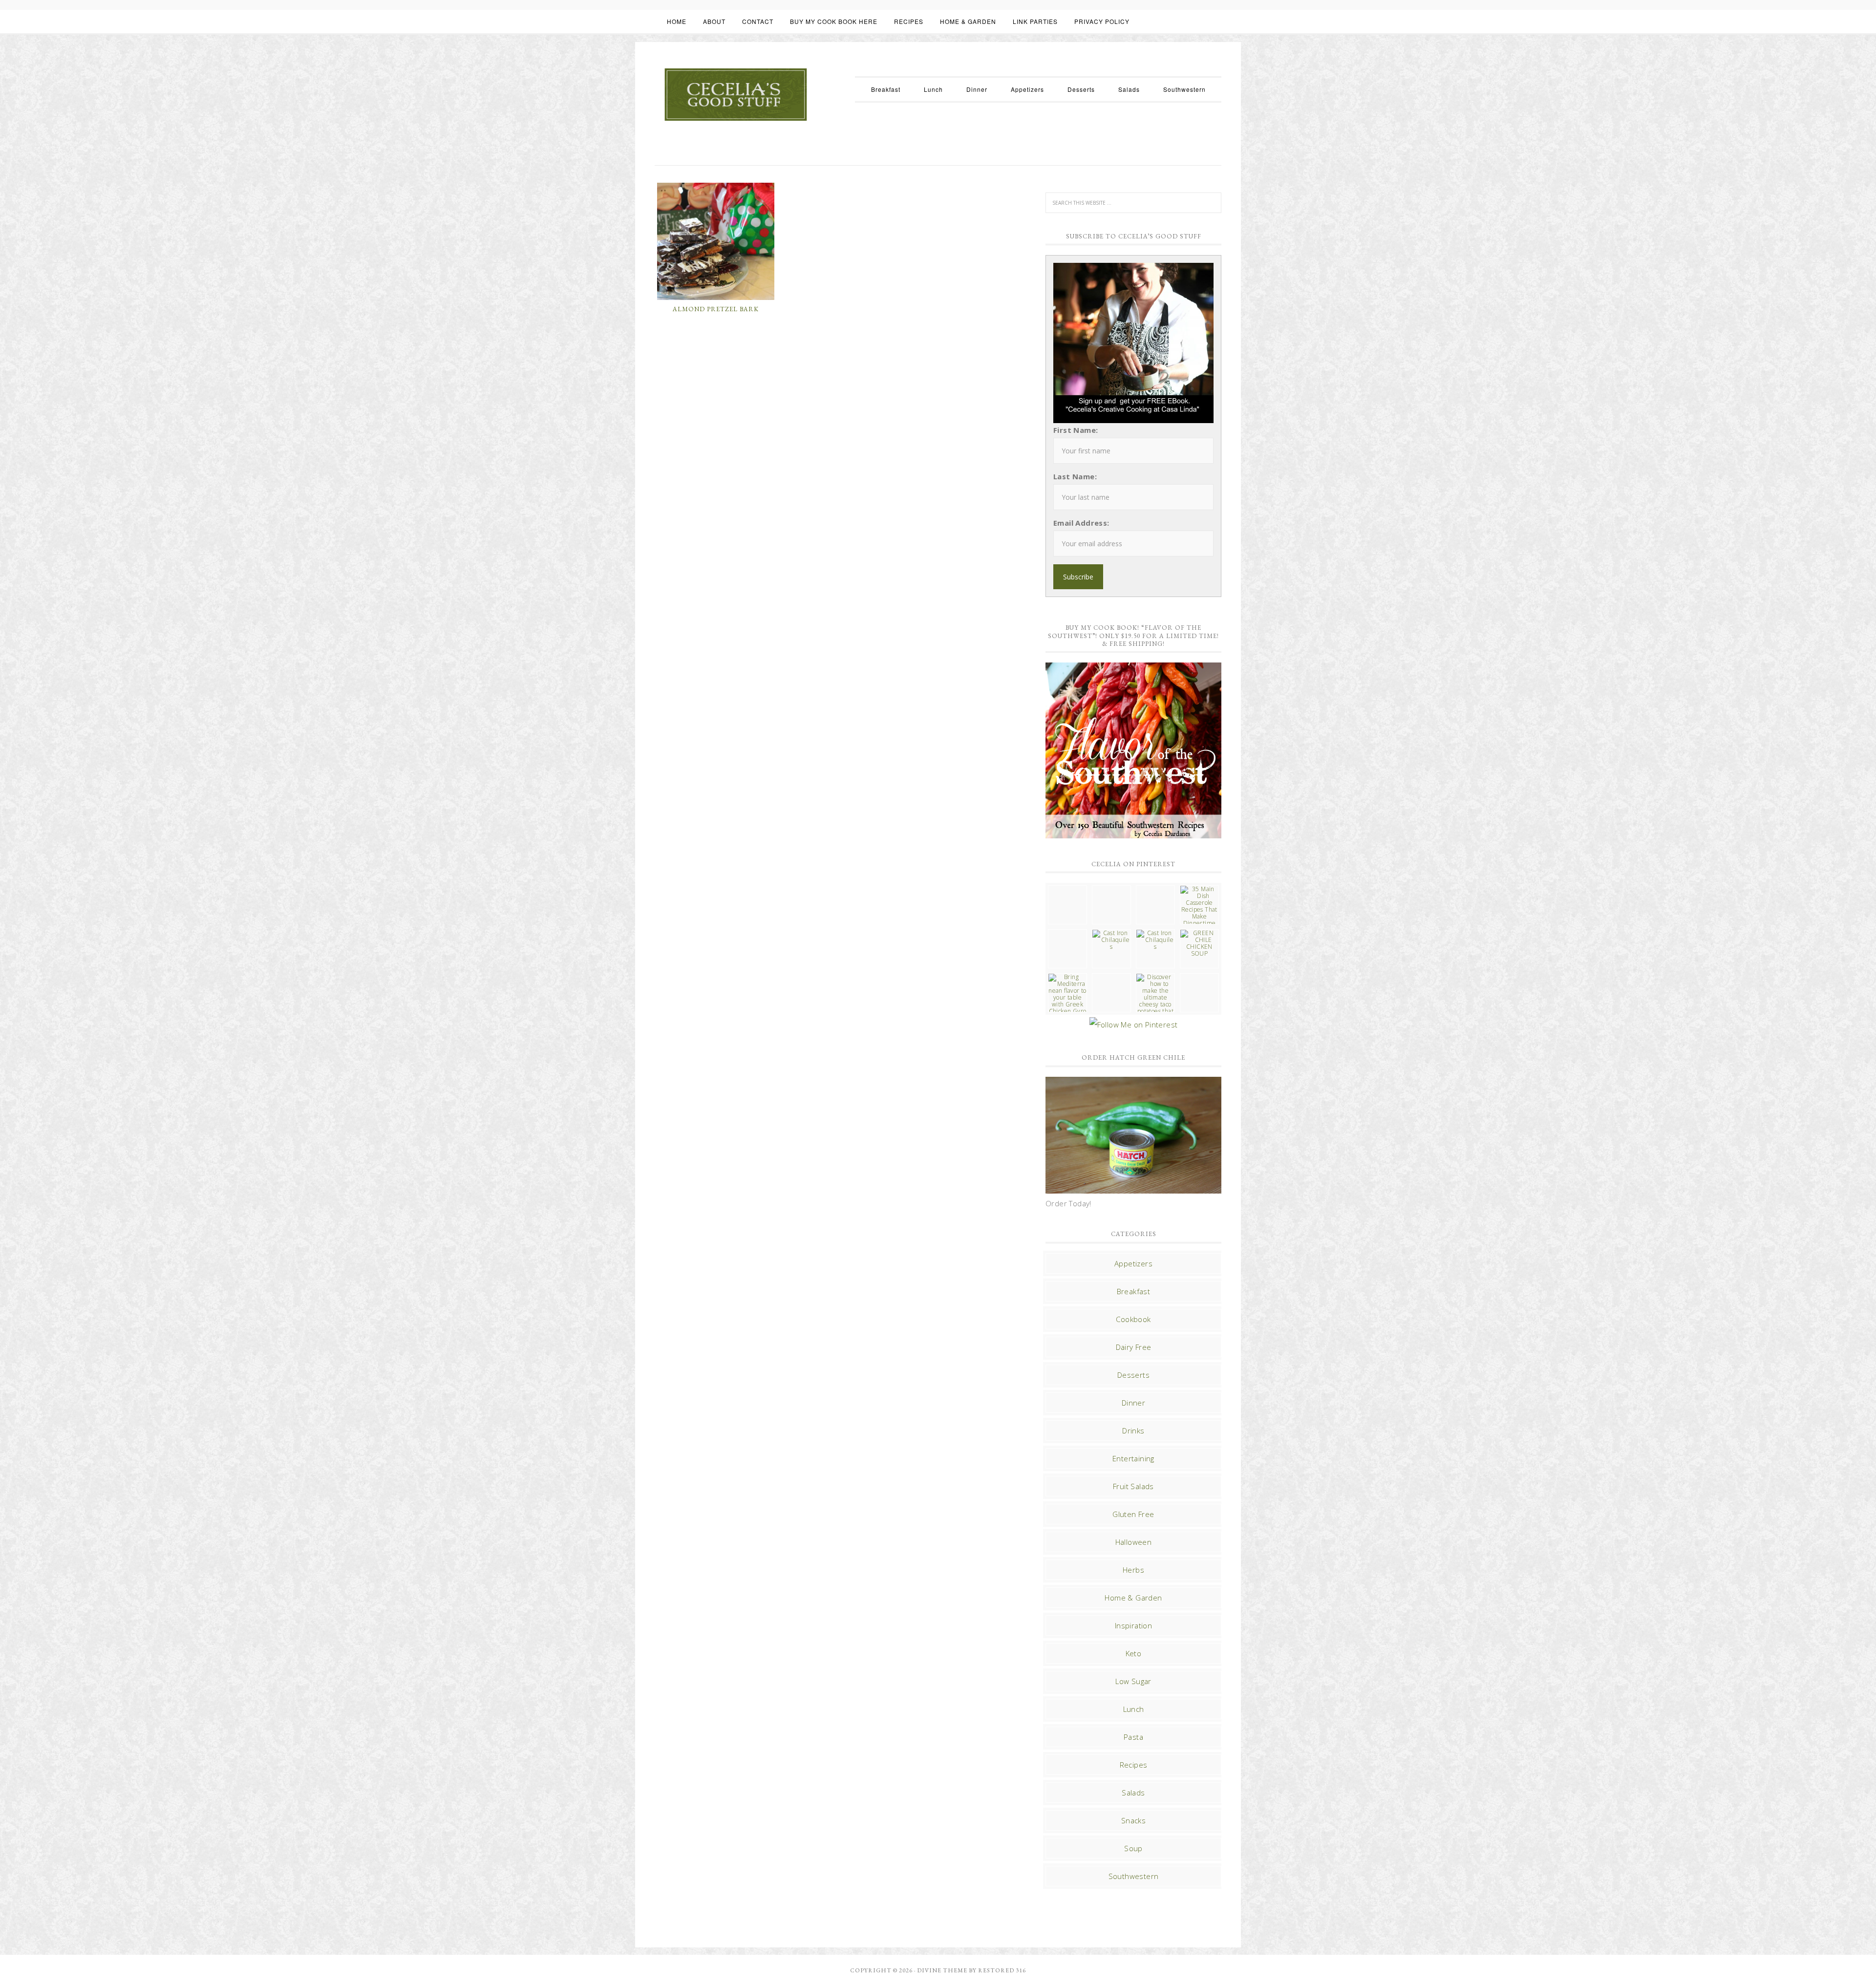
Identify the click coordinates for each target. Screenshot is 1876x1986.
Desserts (1133, 1375)
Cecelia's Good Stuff (735, 95)
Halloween (1134, 1542)
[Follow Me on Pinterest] (1133, 1025)
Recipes (1134, 1765)
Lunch (1134, 1709)
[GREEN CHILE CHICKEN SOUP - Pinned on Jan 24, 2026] (1199, 943)
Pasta (1133, 1737)
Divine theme (942, 1970)
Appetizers (1133, 1263)
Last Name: (1075, 476)
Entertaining (1133, 1458)
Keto (1134, 1653)
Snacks (1133, 1820)
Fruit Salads (1133, 1486)
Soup (1133, 1848)
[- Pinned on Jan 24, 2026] (1111, 977)
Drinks (1133, 1431)
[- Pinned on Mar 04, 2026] (1067, 889)
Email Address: (1081, 523)
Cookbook (1133, 1319)
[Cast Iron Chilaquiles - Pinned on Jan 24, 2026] (1111, 940)
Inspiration (1133, 1625)
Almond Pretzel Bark (716, 309)
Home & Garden (1133, 1598)
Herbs (1133, 1570)
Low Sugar (1133, 1681)
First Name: (1076, 430)
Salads (1133, 1793)
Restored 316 (1002, 1970)
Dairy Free (1134, 1347)
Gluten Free (1133, 1514)
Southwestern (1134, 1876)
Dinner (1133, 1403)
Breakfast (1134, 1291)
